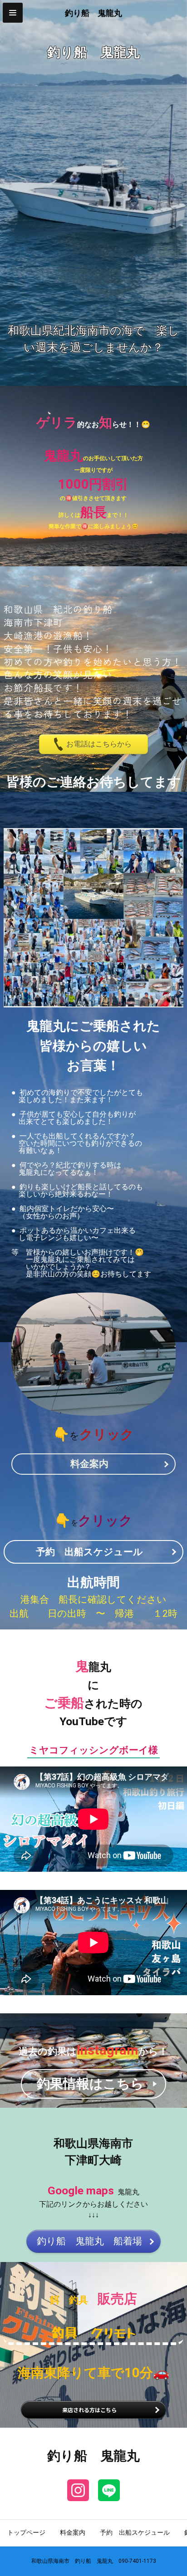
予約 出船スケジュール (135, 2532)
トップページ (26, 2532)
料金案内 (73, 2532)
